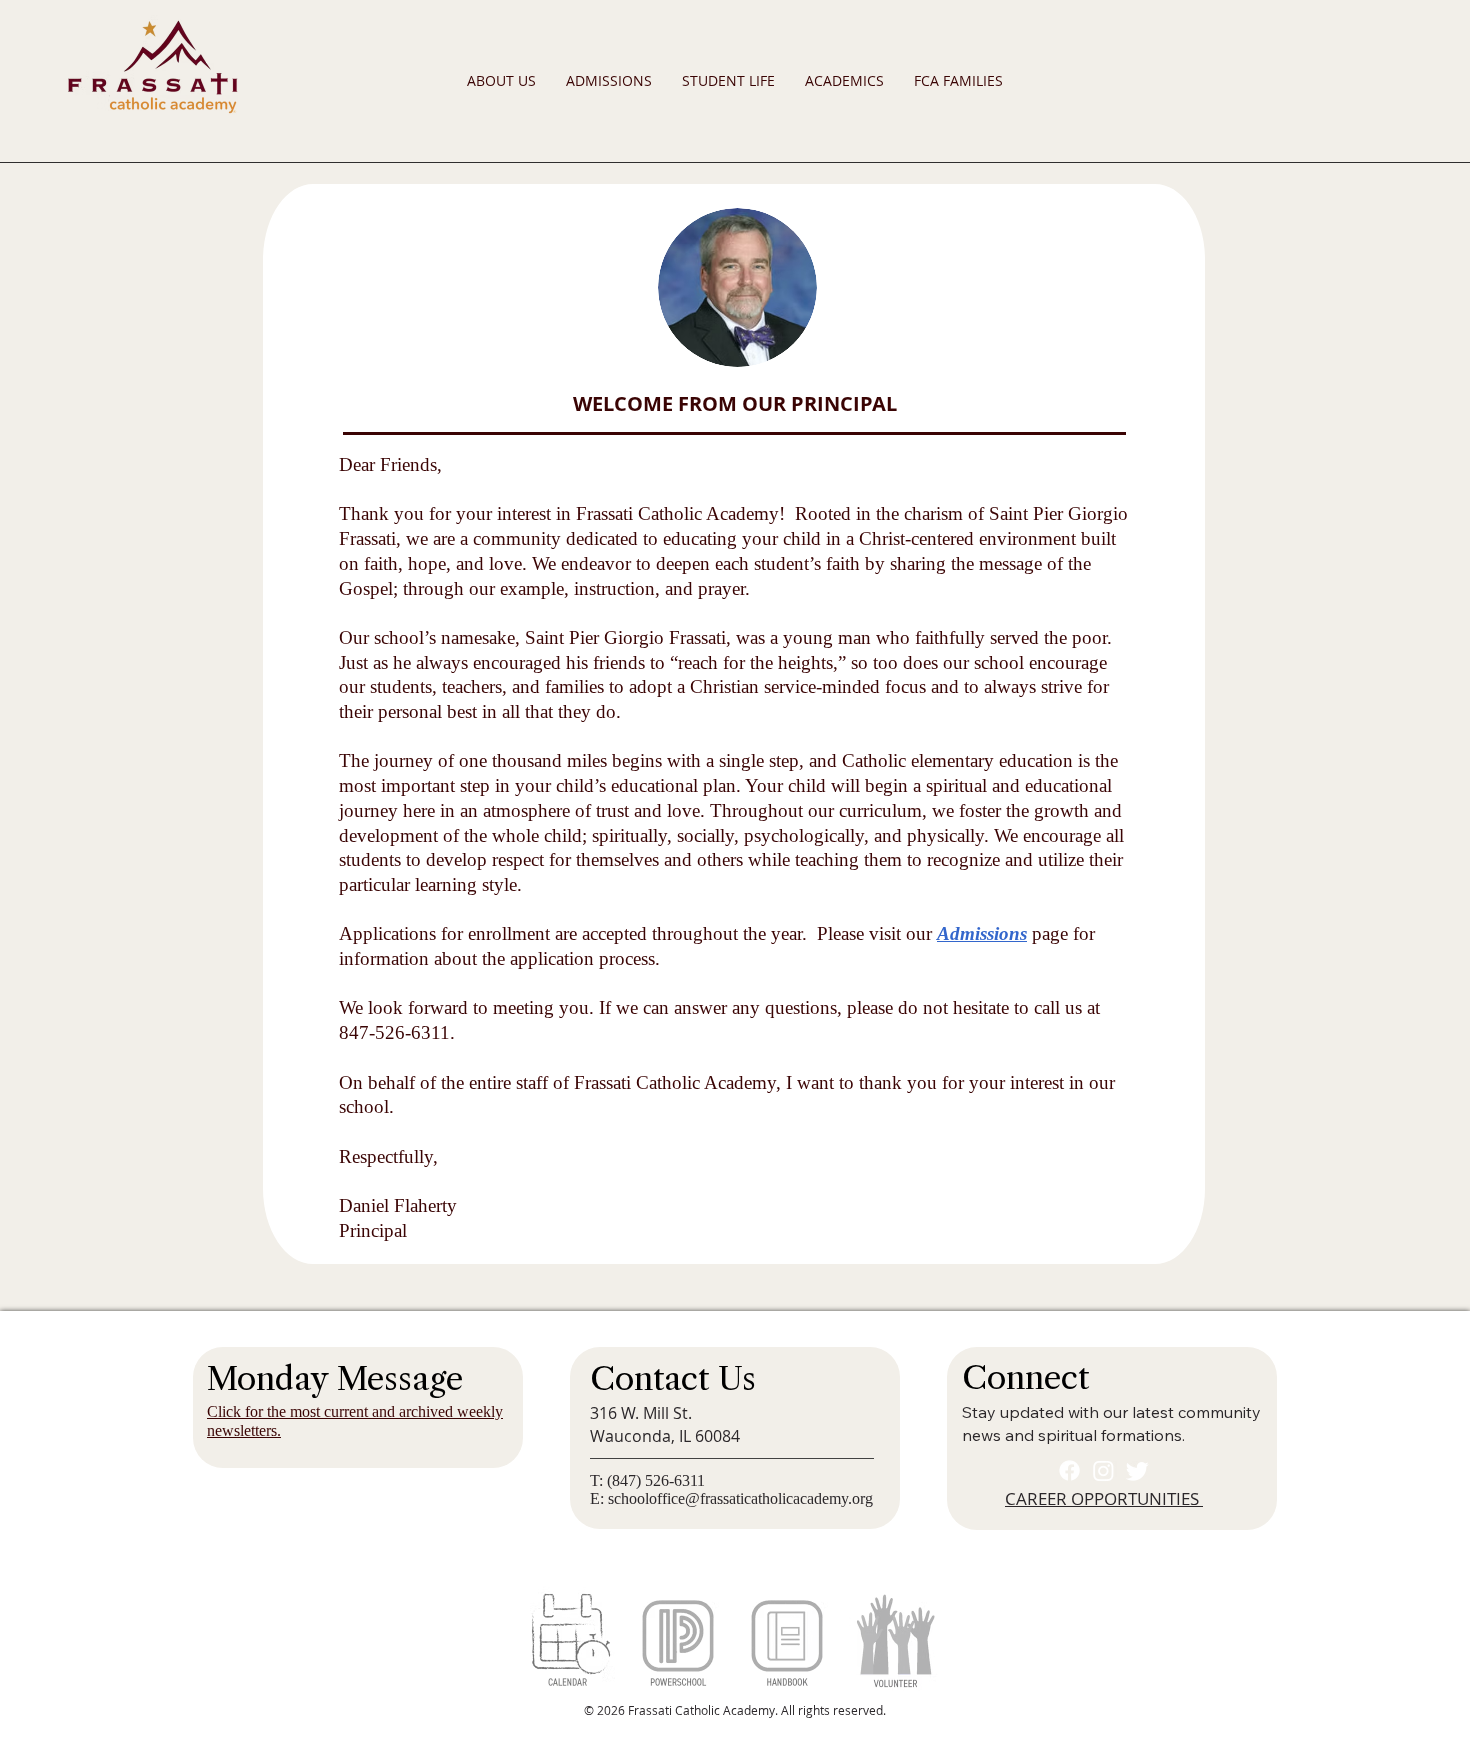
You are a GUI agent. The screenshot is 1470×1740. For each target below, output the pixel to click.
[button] (501, 81)
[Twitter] (1137, 1470)
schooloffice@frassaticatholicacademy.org (740, 1498)
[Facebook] (1069, 1470)
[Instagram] (1103, 1470)
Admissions (982, 933)
